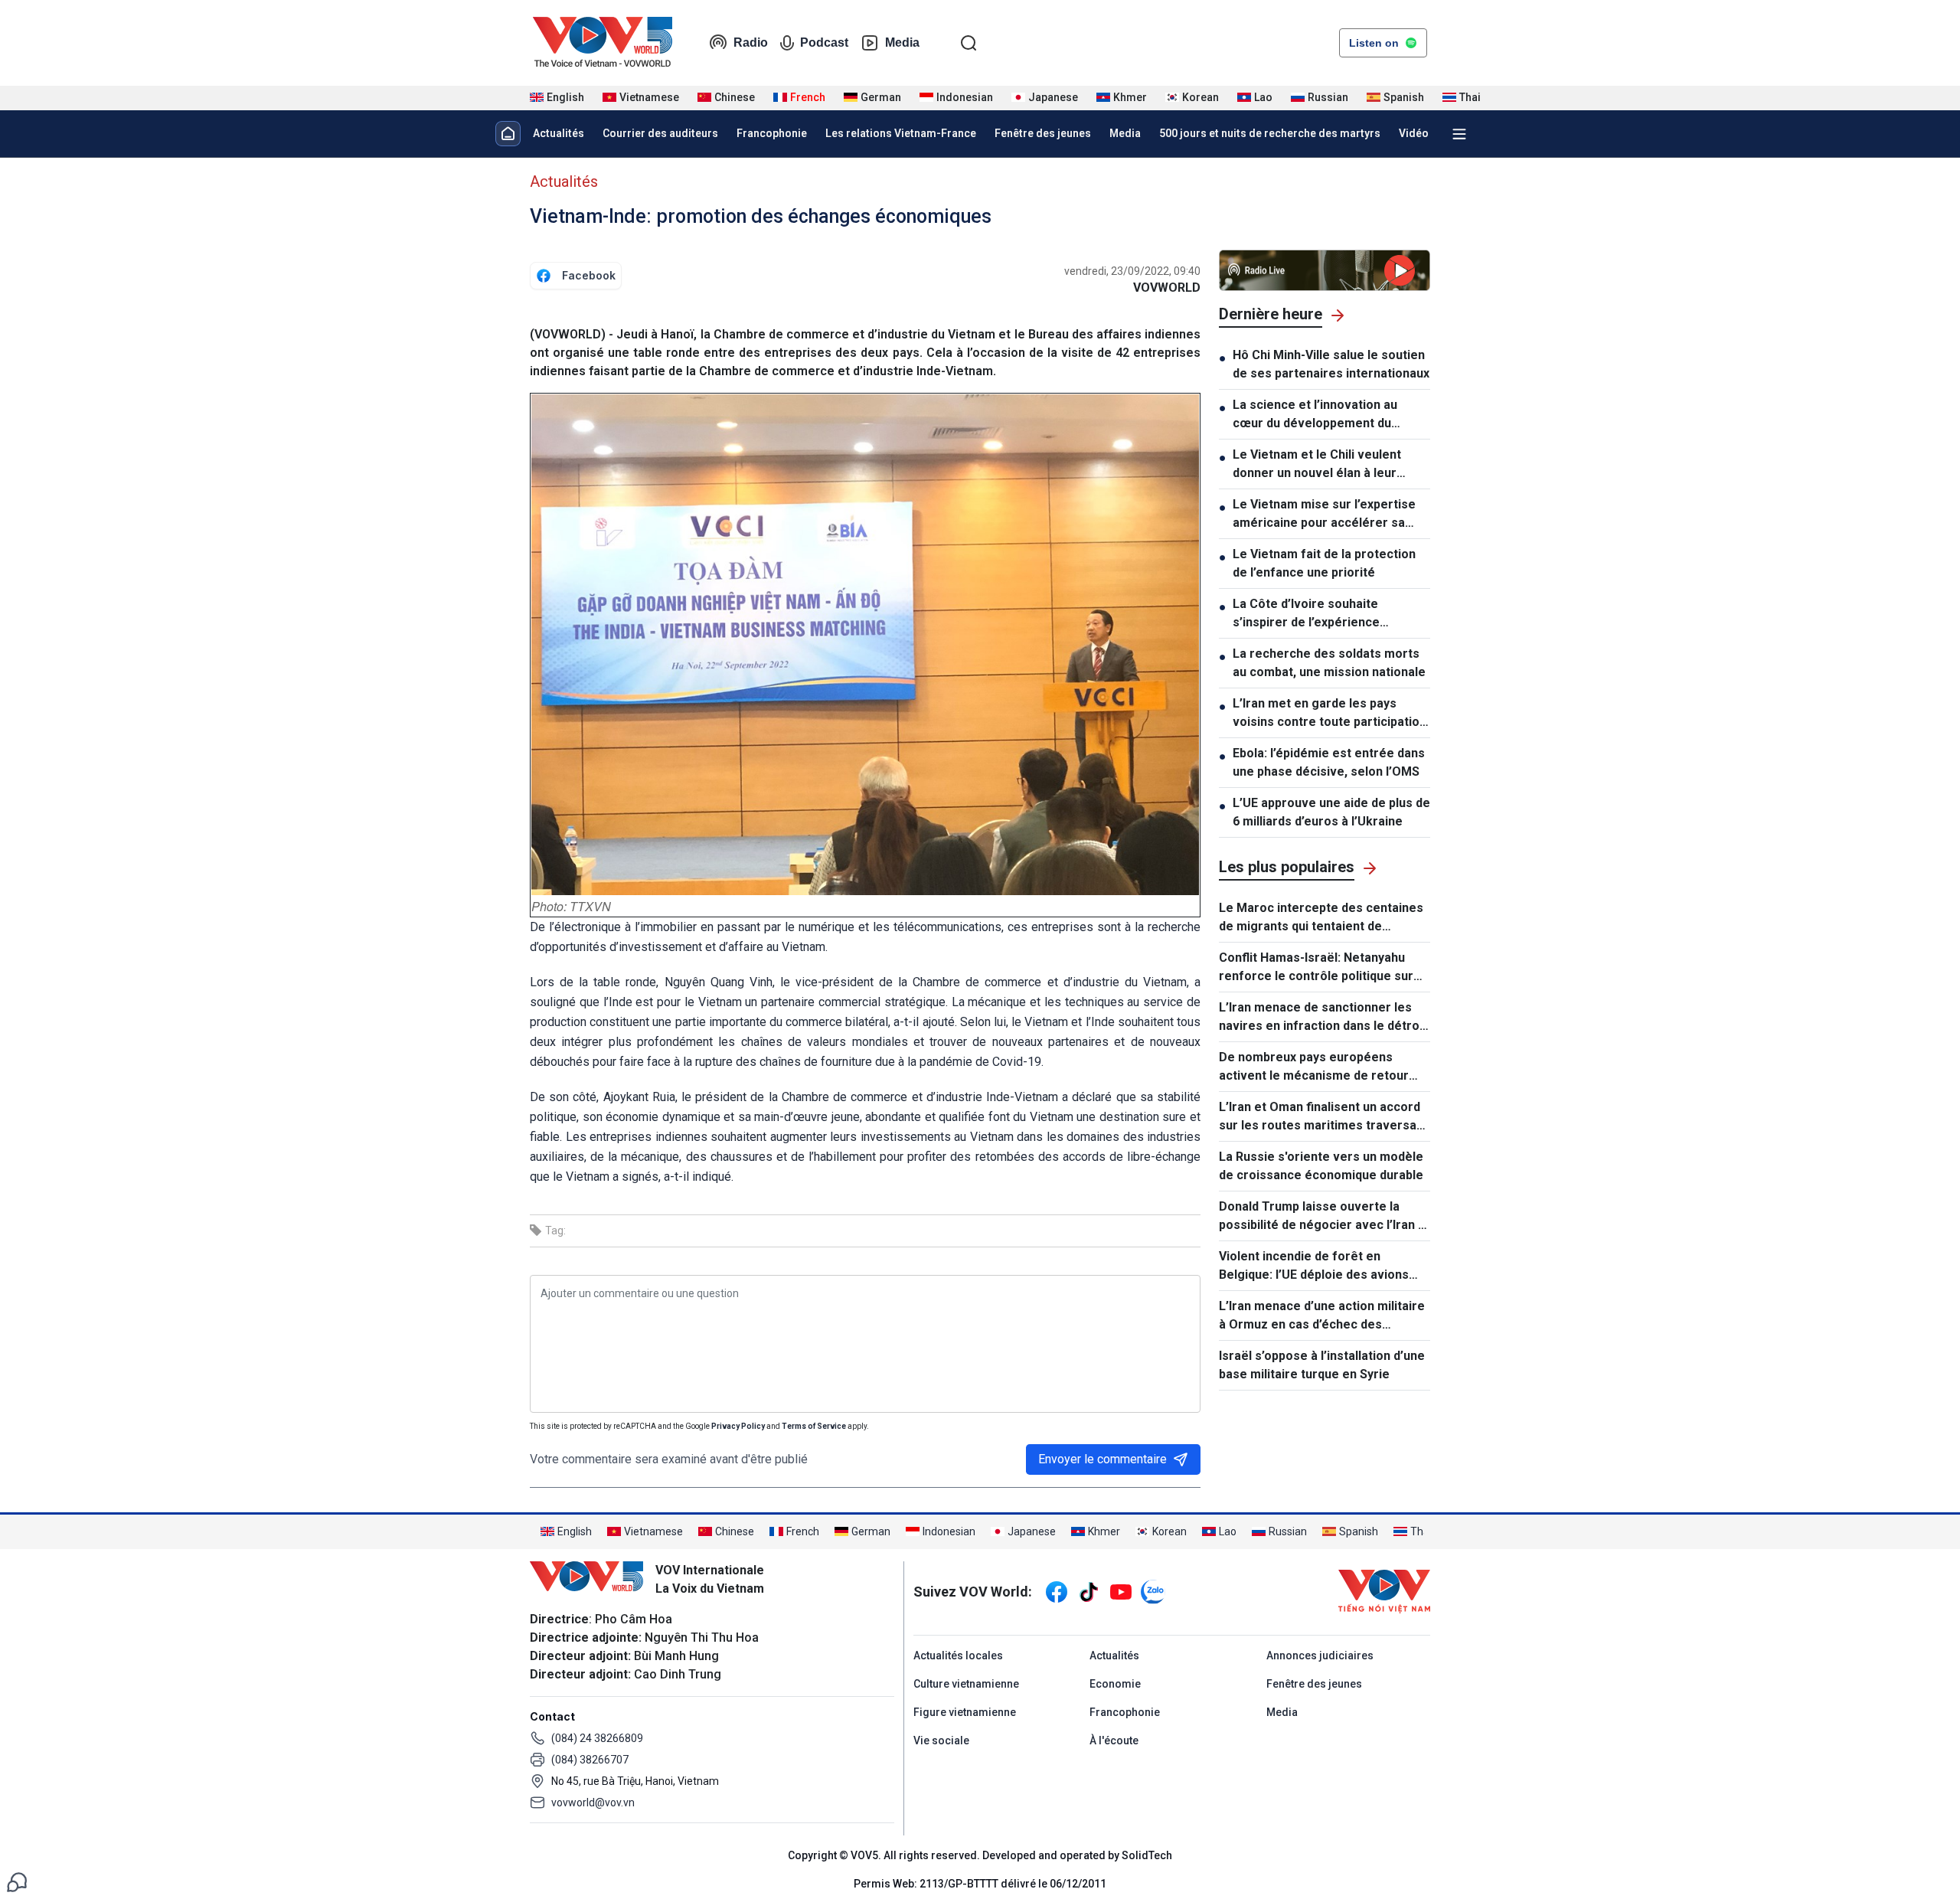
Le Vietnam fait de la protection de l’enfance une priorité (1324, 563)
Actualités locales (958, 1655)
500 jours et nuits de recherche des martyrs (1270, 133)
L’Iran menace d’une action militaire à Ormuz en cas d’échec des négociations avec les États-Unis (1322, 1316)
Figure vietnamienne (965, 1712)
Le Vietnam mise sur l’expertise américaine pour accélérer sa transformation (1324, 515)
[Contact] (17, 1881)
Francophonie (772, 133)
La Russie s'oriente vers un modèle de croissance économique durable (1321, 1166)
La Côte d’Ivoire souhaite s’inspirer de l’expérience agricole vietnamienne (1306, 614)
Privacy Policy (738, 1426)
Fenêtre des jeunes (1043, 133)
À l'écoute (1114, 1740)
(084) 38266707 (590, 1760)
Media (902, 42)
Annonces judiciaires (1320, 1655)
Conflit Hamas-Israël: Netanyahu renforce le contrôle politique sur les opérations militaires (1316, 968)
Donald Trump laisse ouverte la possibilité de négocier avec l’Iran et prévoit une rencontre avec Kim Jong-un (1325, 1217)
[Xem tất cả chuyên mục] (1459, 134)
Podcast (824, 42)
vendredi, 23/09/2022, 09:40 (1132, 271)
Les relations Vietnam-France (901, 133)
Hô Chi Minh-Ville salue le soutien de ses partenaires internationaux (1331, 364)
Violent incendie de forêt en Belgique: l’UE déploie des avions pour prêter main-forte (1314, 1267)
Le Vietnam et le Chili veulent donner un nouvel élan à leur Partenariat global (1317, 465)
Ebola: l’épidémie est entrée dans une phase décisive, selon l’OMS (1329, 762)
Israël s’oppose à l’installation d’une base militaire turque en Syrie (1322, 1365)
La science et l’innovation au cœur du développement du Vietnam (1315, 415)
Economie (1115, 1684)
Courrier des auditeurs (660, 133)
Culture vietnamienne (966, 1684)
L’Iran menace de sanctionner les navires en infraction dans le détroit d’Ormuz (1323, 1018)
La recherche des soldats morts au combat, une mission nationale (1329, 663)
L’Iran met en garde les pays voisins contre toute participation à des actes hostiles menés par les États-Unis (1330, 714)
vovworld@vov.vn (593, 1803)
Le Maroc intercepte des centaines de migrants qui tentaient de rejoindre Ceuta (1321, 918)
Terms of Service (814, 1426)
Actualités (559, 133)
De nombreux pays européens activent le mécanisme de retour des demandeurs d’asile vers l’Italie (1321, 1067)
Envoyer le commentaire (1102, 1459)
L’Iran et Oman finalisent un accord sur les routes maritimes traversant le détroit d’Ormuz (1323, 1117)
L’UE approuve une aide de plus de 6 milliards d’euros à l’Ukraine (1331, 812)
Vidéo (1414, 133)
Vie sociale (941, 1740)
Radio (751, 42)
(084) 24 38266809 (597, 1738)
